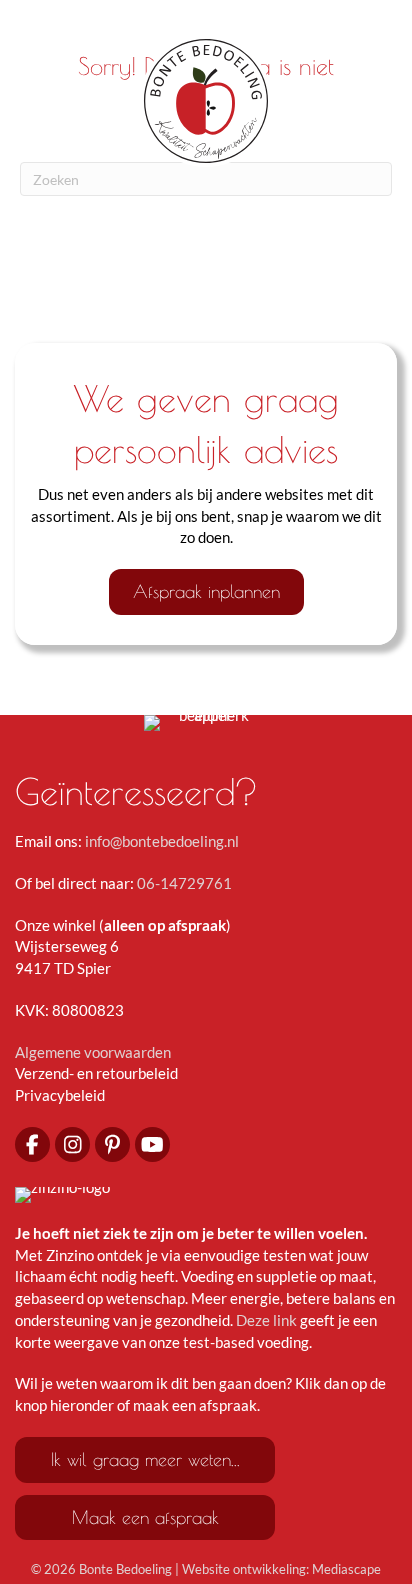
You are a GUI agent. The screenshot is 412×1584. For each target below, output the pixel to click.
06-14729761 (184, 883)
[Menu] (206, 22)
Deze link (266, 1320)
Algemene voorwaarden (93, 1052)
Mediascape (346, 1569)
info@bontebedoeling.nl (162, 841)
